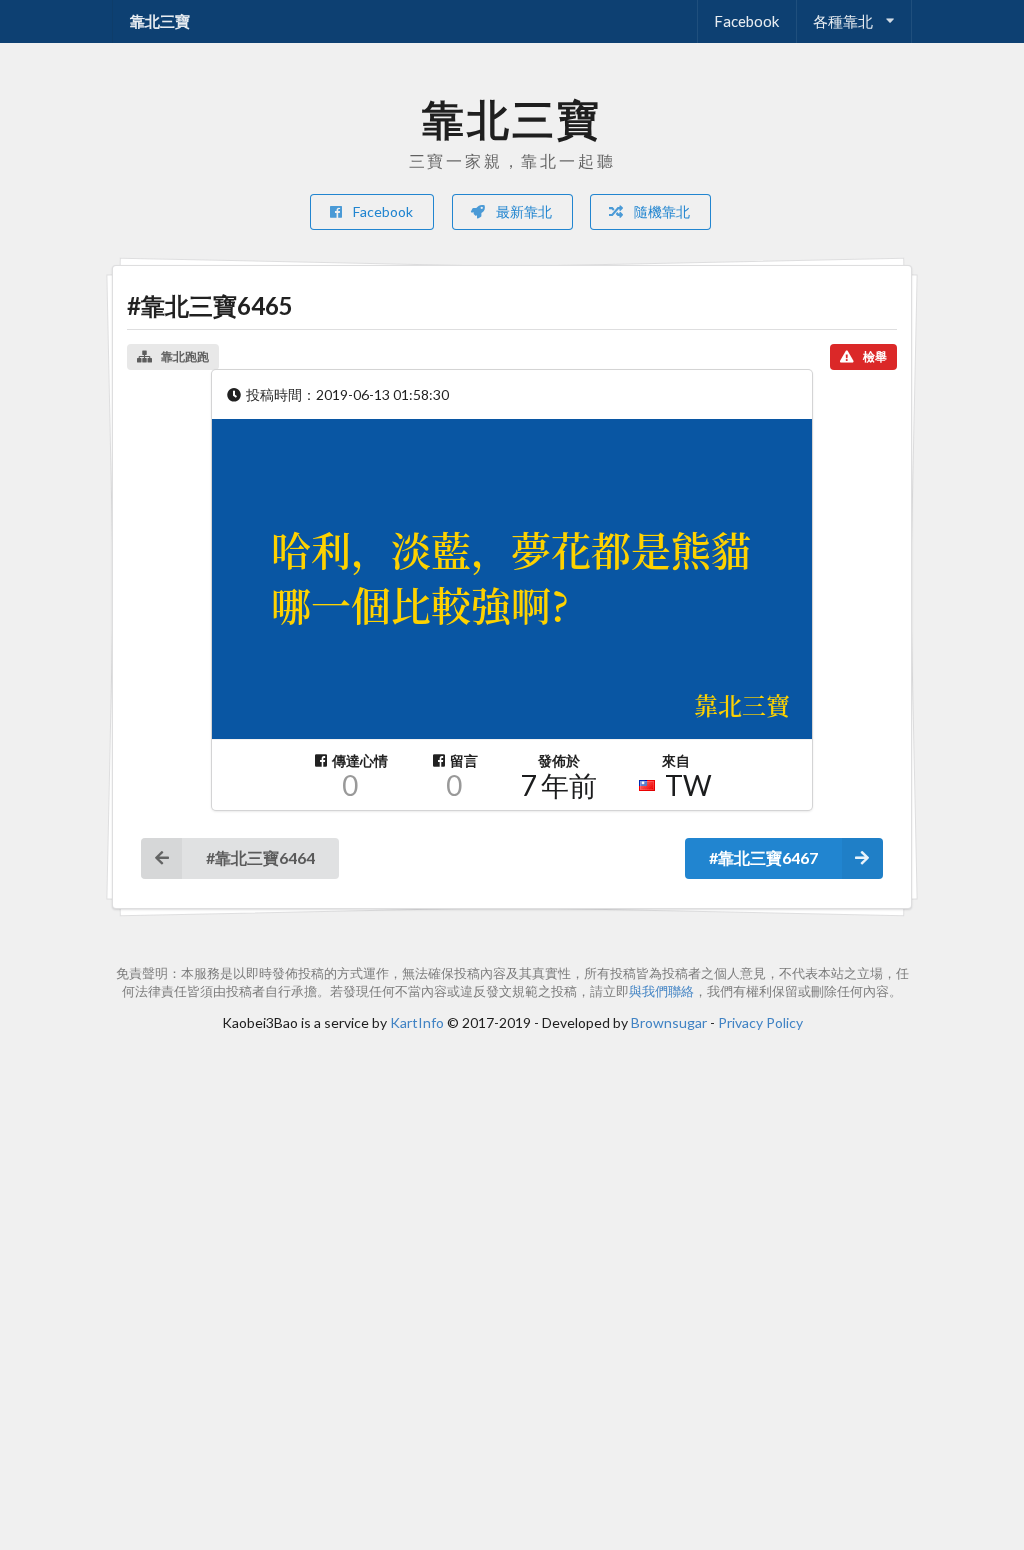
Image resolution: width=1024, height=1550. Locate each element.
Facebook (746, 21)
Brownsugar (669, 1022)
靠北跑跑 (185, 356)
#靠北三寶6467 (763, 857)
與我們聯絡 (661, 991)
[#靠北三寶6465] (512, 579)
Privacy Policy (760, 1022)
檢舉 (875, 356)
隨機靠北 (660, 211)
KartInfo (417, 1022)
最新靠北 (522, 211)
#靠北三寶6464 (260, 857)
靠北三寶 (160, 21)
